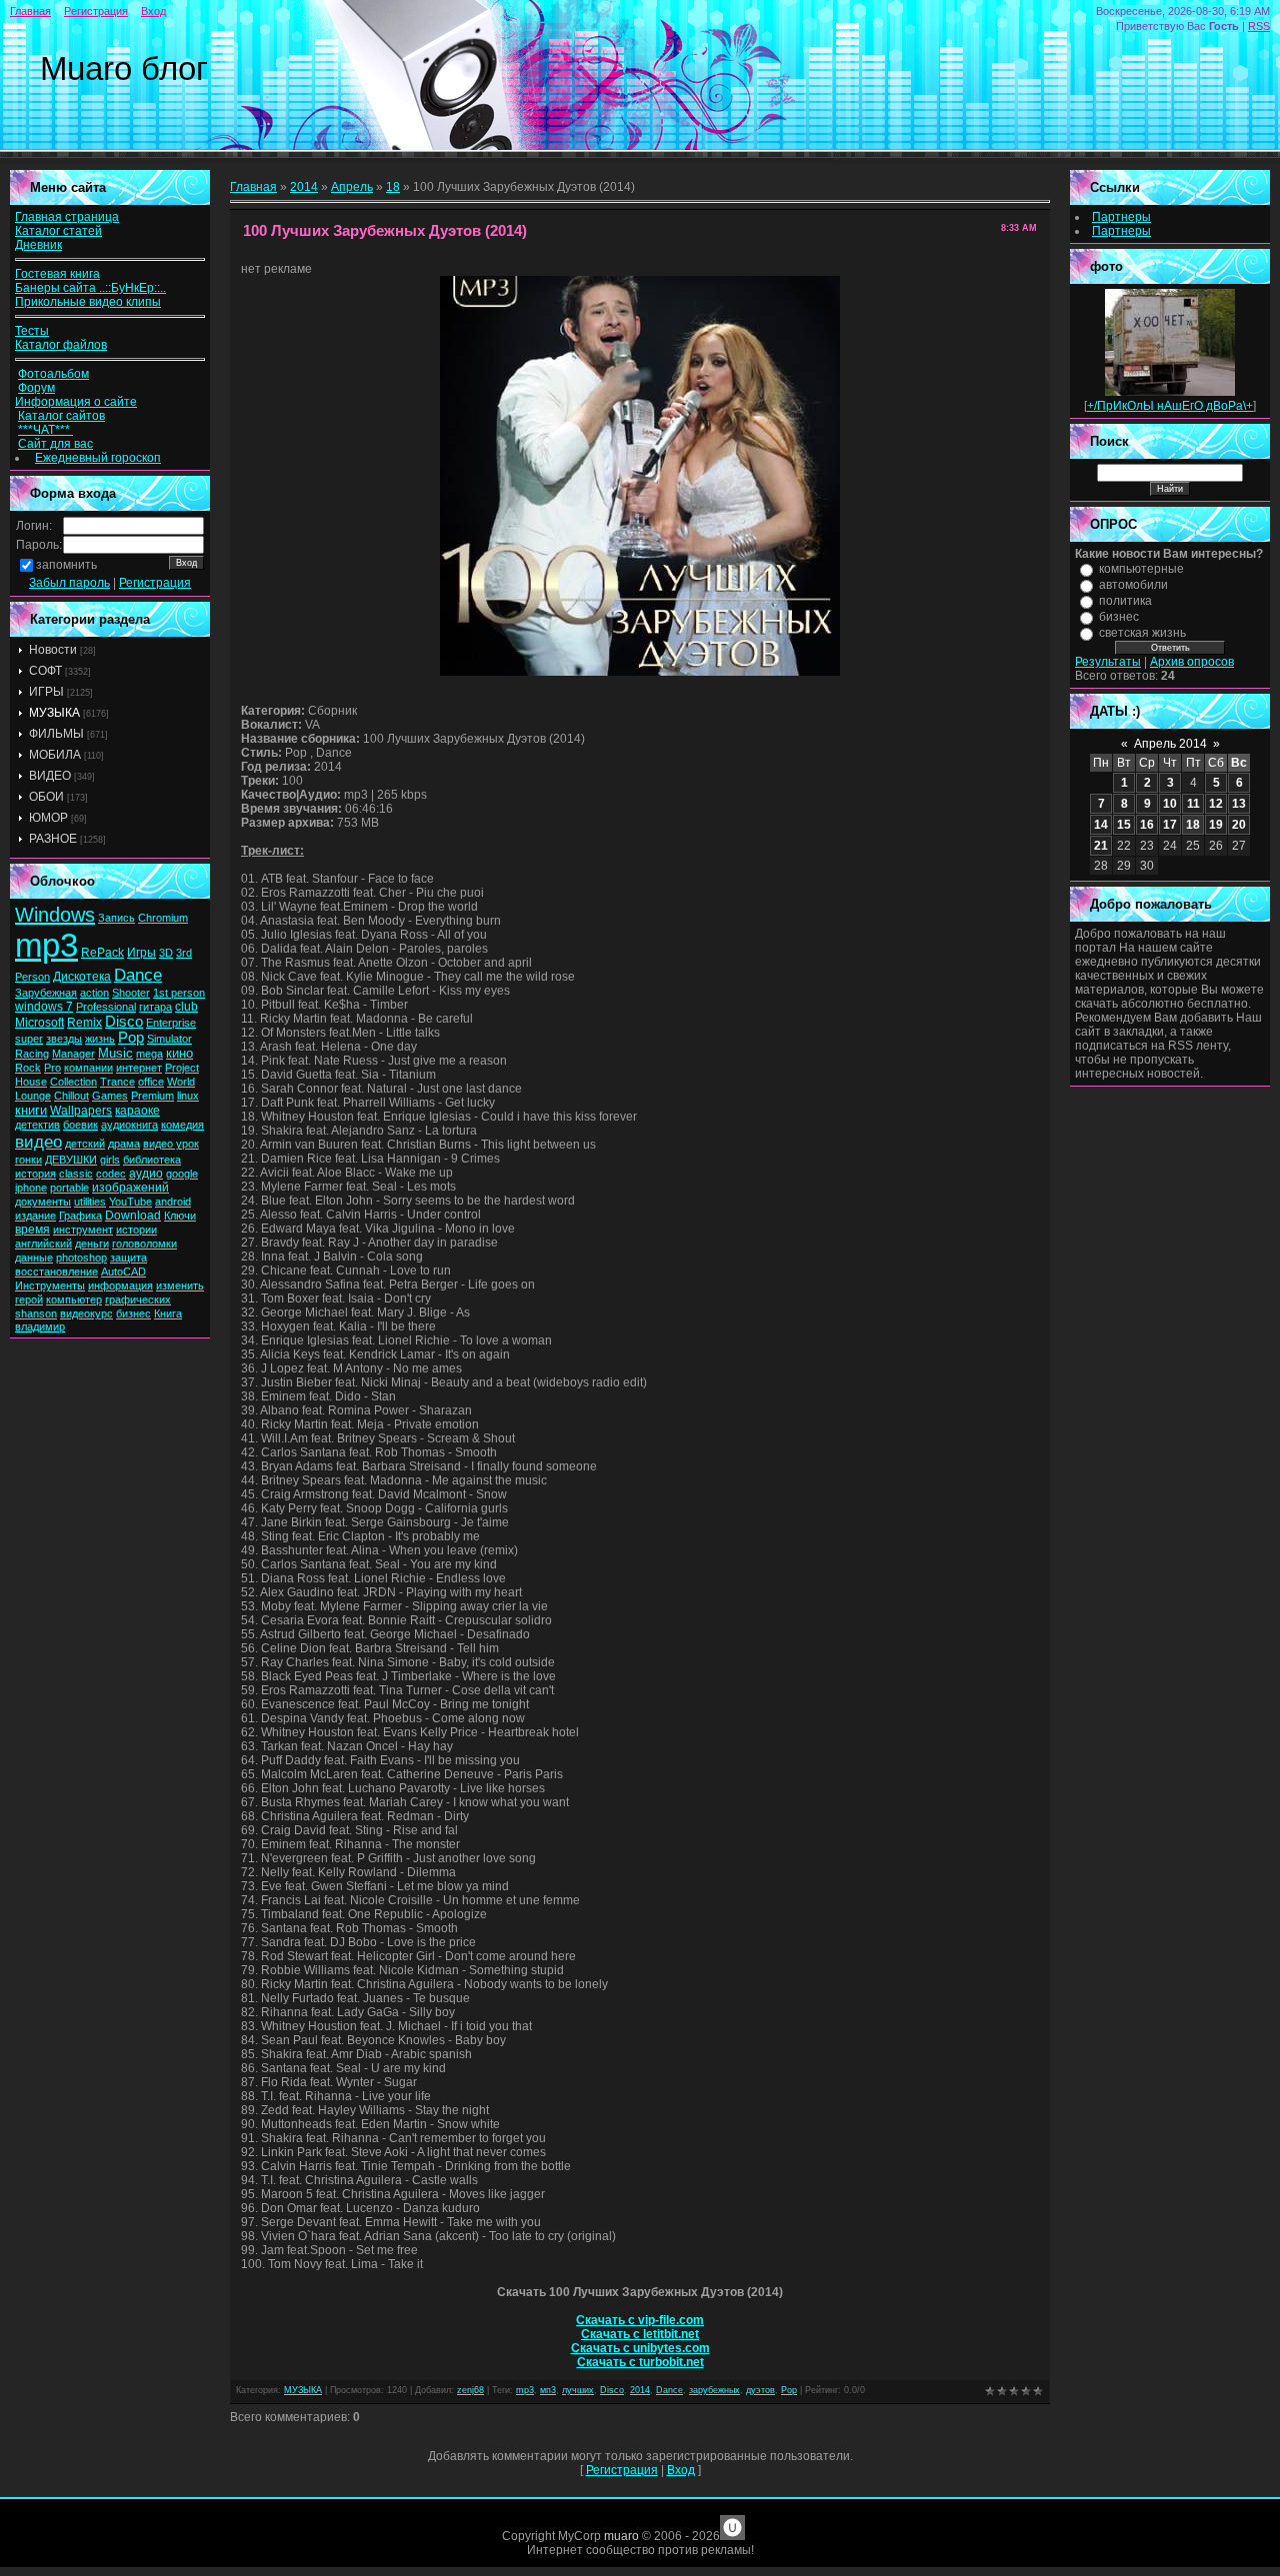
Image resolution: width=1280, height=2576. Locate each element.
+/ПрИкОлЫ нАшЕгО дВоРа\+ (1170, 406)
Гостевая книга (57, 274)
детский (85, 1144)
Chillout (71, 1096)
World (181, 1082)
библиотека (152, 1160)
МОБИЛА (55, 755)
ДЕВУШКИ (71, 1160)
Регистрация (96, 11)
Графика (80, 1216)
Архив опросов (1192, 662)
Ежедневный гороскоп (98, 458)
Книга (168, 1313)
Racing (32, 1054)
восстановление (56, 1272)
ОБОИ (46, 797)
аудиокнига (129, 1125)
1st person (179, 993)
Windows (55, 915)
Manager (73, 1054)
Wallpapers (81, 1111)
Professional (106, 1007)
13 (1239, 804)
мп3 (548, 2390)
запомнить (66, 565)
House (31, 1082)
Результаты (1108, 662)
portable (69, 1188)
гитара (155, 1007)
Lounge (33, 1096)
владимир (40, 1326)
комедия (182, 1125)
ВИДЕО (50, 776)
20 (1239, 825)
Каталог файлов (61, 345)
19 (1216, 825)
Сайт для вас (55, 444)
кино (179, 1053)
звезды (64, 1039)
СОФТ (45, 671)
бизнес (133, 1313)
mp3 (46, 945)
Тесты (32, 331)
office (151, 1082)
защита (128, 1258)
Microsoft (39, 1023)
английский (43, 1244)
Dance (138, 975)
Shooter (131, 993)
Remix (84, 1023)
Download (133, 1216)
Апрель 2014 (1170, 744)
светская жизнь (1142, 633)
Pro (52, 1068)
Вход (153, 11)
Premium (152, 1096)
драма (124, 1144)
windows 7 (44, 1007)
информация (120, 1286)
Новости (53, 650)
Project (182, 1068)
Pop (131, 1038)
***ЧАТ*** (45, 430)
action (94, 993)
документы (43, 1202)
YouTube (130, 1202)
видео (38, 1142)
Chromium (163, 918)
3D (166, 953)
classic (76, 1174)
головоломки (144, 1244)
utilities (90, 1202)
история (35, 1174)
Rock (28, 1068)
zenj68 (470, 2390)
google (182, 1174)
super (29, 1039)
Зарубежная (46, 993)
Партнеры (1121, 217)
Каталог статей (58, 231)
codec (111, 1174)
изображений (130, 1188)
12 (1216, 804)
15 (1124, 825)
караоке (137, 1111)
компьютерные (1141, 569)
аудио (146, 1174)
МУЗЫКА (54, 713)
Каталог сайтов (61, 416)
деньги (92, 1244)
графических (138, 1299)
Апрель (352, 187)
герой (29, 1299)
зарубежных (714, 2390)
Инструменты (50, 1286)
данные (34, 1258)
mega (149, 1054)
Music (115, 1053)
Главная (30, 11)
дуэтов (760, 2390)
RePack (102, 953)
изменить (180, 1286)
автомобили (1133, 585)
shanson (36, 1313)
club (186, 1007)
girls (110, 1160)
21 (1101, 846)
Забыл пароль (69, 583)
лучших (578, 2390)
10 (1170, 804)
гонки (28, 1160)
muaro (621, 2536)
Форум (36, 388)
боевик (80, 1125)
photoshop (81, 1258)
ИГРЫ (46, 692)
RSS (1259, 26)
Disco (124, 1022)
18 (393, 187)
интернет (139, 1068)
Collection (73, 1082)
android (173, 1202)
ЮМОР (48, 818)
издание (35, 1216)
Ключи (180, 1216)
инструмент (83, 1230)
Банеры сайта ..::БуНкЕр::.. (90, 288)
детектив (37, 1125)
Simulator (169, 1039)
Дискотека (82, 977)
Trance (117, 1082)
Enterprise (171, 1023)
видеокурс (86, 1313)
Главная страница (67, 217)
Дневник (38, 245)
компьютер (74, 1299)
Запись (116, 918)
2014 (304, 187)
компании (88, 1068)
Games (110, 1096)
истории (136, 1230)
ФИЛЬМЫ (56, 734)
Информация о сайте (76, 402)
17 (1170, 825)
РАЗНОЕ (53, 839)
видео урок (171, 1144)
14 (1101, 825)
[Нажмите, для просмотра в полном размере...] (640, 672)
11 (1193, 804)
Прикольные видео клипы (88, 302)
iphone (31, 1188)
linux (188, 1096)
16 (1147, 825)
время (32, 1230)
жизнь (100, 1039)
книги (31, 1110)
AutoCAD (123, 1272)
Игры (141, 953)
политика (1125, 601)
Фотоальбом (53, 374)
